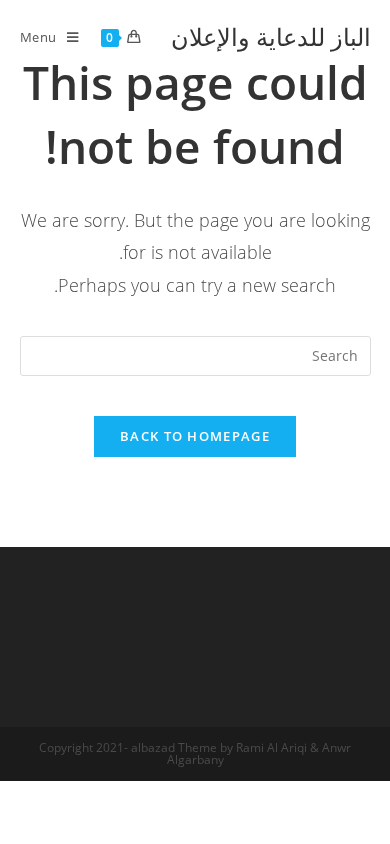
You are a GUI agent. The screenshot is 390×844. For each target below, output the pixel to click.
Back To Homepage (195, 436)
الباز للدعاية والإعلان (271, 36)
